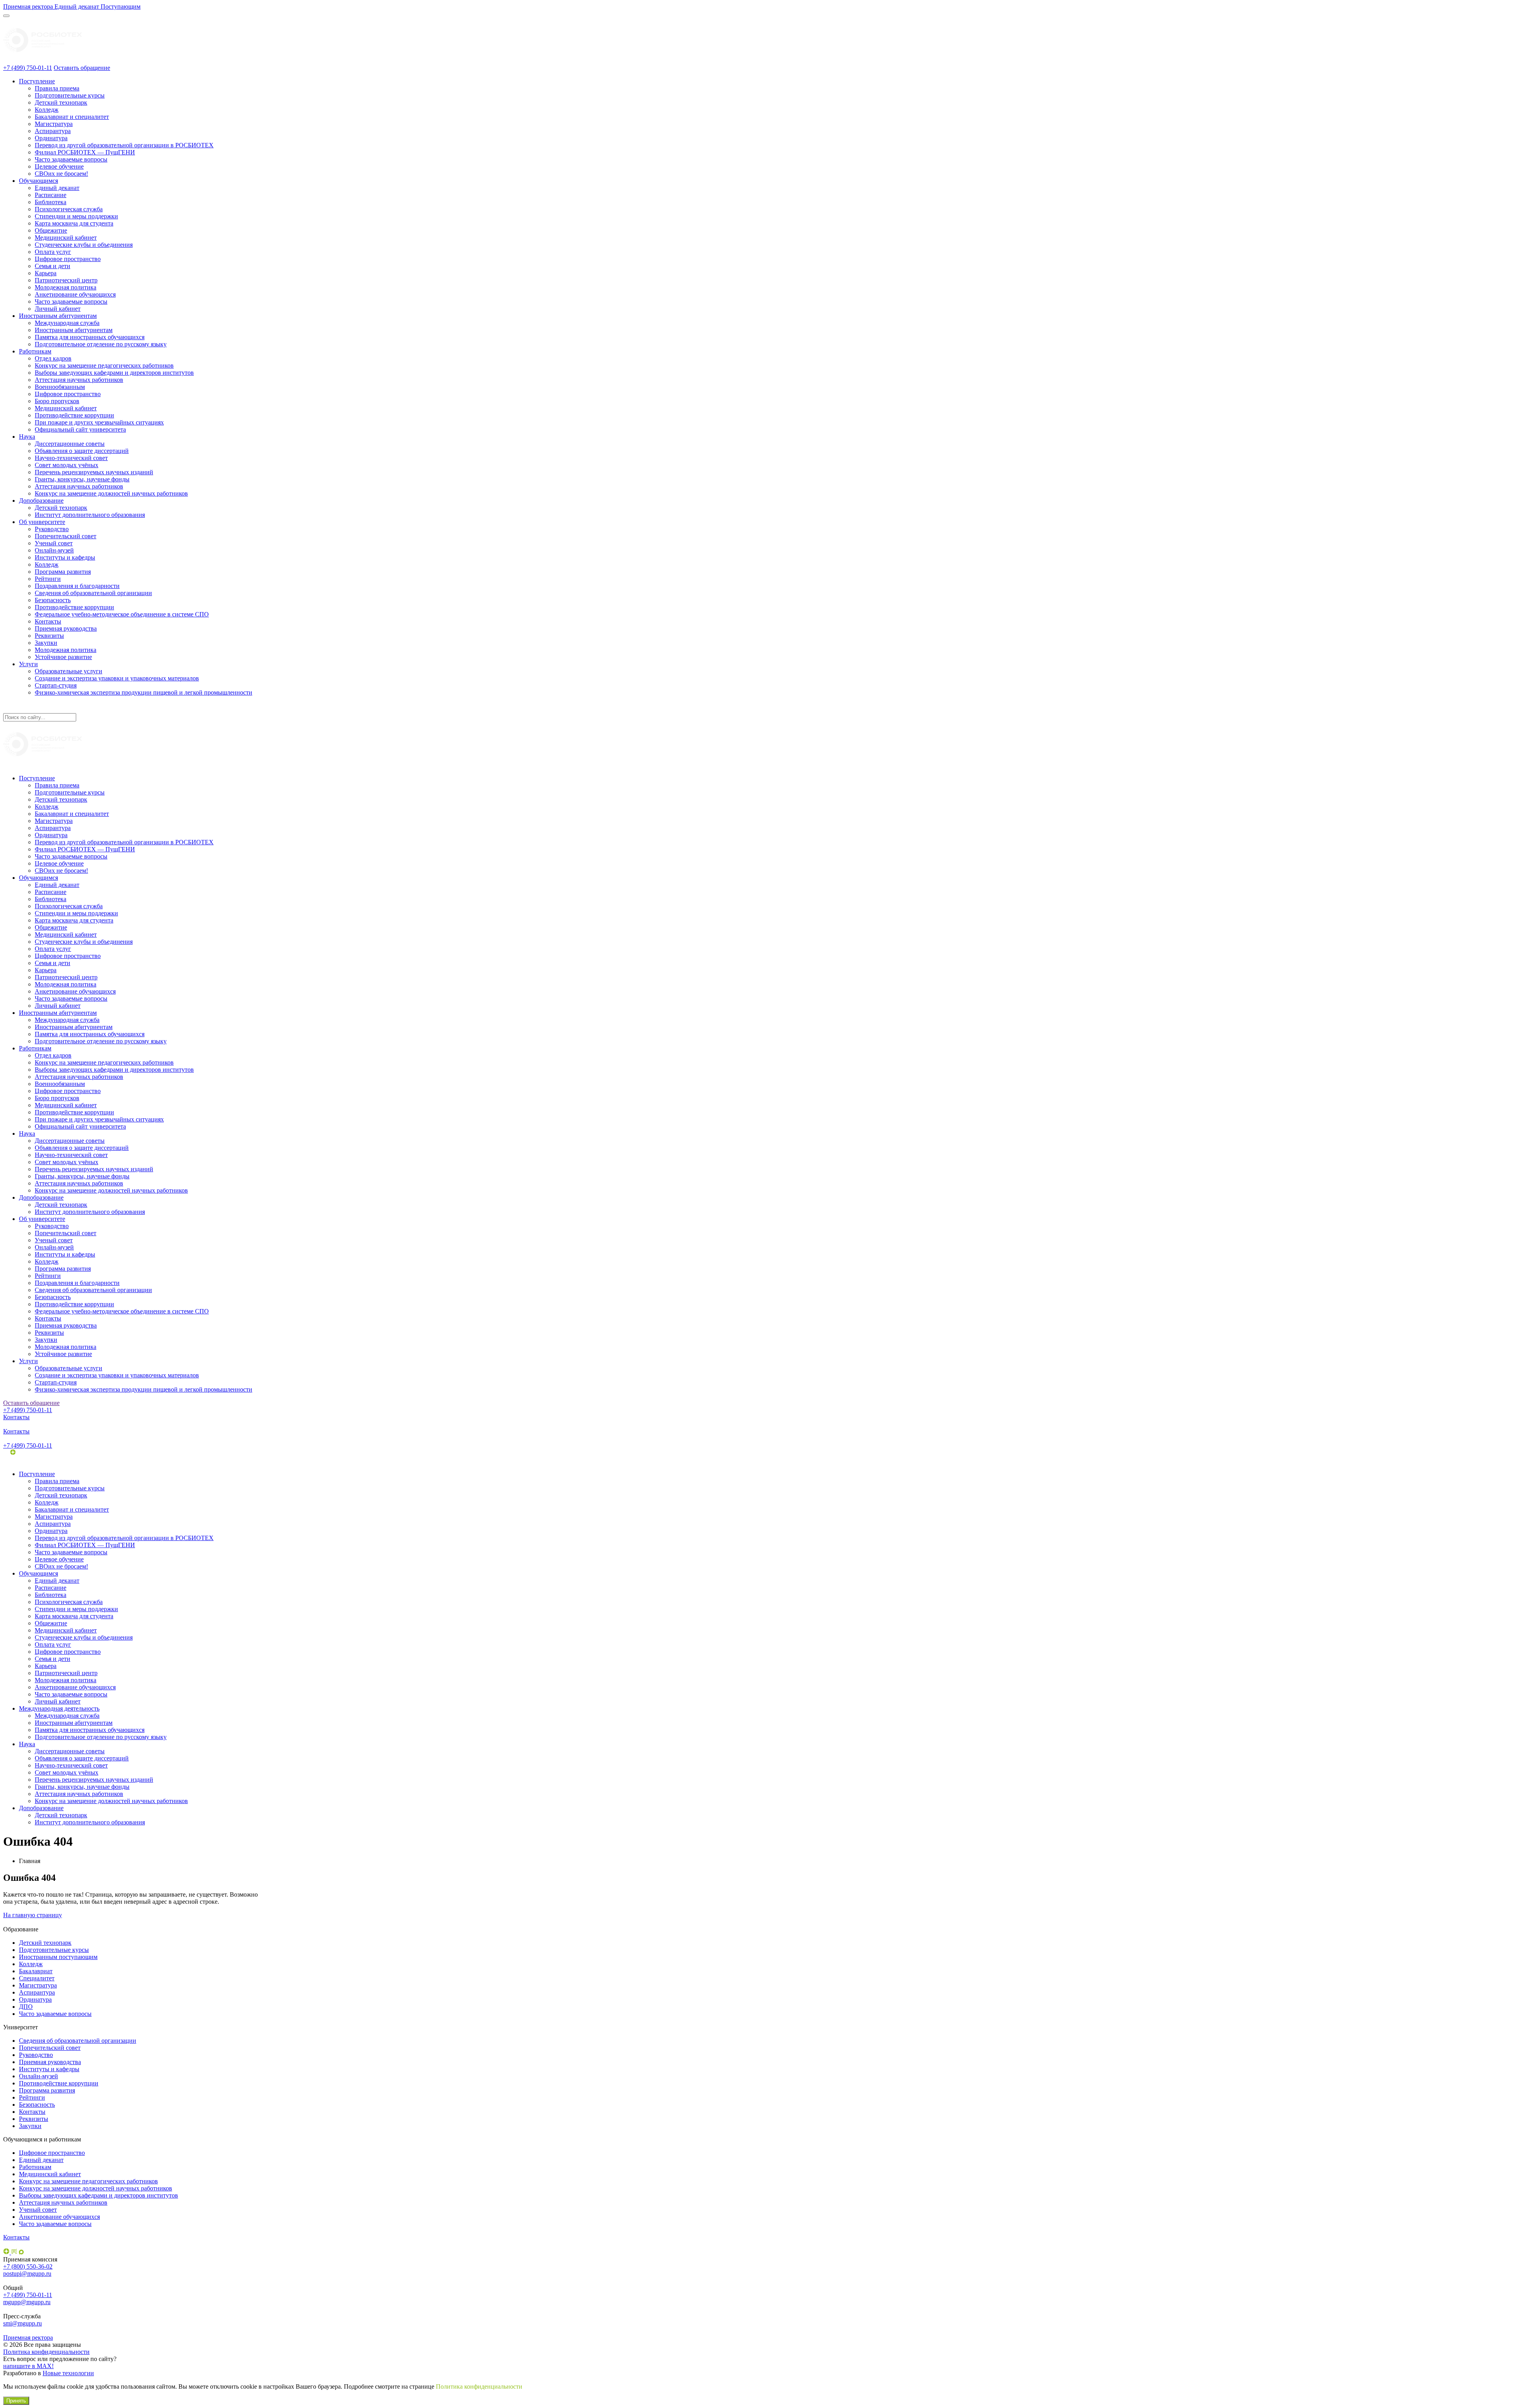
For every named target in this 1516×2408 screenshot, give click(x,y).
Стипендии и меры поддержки (76, 216)
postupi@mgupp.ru (27, 2274)
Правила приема (57, 88)
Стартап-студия (56, 685)
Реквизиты (49, 636)
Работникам (35, 351)
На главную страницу (33, 1915)
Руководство (52, 529)
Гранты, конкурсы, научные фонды (82, 479)
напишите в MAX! (28, 2366)
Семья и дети (53, 266)
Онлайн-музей (54, 550)
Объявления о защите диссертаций (82, 451)
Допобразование (41, 501)
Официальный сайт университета (80, 429)
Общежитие (51, 230)
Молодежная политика (66, 287)
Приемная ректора (28, 2338)
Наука (27, 437)
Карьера (46, 273)
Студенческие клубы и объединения (84, 245)
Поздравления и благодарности (77, 586)
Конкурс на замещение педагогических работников (104, 365)
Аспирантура (53, 131)
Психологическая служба (69, 209)
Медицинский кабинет (66, 238)
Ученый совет (54, 543)
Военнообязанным (60, 387)
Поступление (37, 81)
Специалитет (37, 1978)
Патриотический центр (66, 280)
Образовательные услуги (68, 671)
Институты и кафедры (65, 557)
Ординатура (51, 138)
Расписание (51, 195)
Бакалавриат (36, 1971)
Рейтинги (48, 579)
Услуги (28, 664)
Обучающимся (38, 181)
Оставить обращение (82, 68)
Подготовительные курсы (70, 95)
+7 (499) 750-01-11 (28, 68)
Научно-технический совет (71, 458)
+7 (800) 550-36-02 (28, 2266)
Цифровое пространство (68, 259)
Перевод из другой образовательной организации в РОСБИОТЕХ (124, 145)
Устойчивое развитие (63, 657)
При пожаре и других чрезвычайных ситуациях (99, 422)
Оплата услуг (53, 252)
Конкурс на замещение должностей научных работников (111, 493)
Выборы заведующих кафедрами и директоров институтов (114, 373)
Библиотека (51, 202)
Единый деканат (57, 188)
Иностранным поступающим (58, 1957)
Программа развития (63, 572)
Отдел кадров (53, 358)
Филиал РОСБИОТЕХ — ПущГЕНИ (85, 152)
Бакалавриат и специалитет (72, 117)
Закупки (46, 643)
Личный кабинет (58, 309)
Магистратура (54, 124)
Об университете (42, 522)
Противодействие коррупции (74, 415)
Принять (16, 2401)
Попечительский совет (66, 536)
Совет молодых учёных (67, 465)
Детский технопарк (61, 102)
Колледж (47, 110)
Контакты (48, 621)
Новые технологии (68, 2373)
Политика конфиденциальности (46, 2352)
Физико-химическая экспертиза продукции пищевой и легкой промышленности (144, 692)
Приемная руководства (66, 628)
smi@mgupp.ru (23, 2323)
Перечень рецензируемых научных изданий (94, 472)
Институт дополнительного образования (90, 515)
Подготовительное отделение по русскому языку (101, 344)
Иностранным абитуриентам (58, 316)
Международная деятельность (59, 1708)
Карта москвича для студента (74, 223)
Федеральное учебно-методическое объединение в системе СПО (122, 614)
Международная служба (67, 323)
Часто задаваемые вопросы (71, 159)
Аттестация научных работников (79, 380)
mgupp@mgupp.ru (27, 2302)
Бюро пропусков (57, 401)
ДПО (26, 2007)
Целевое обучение (59, 166)
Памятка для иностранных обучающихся (90, 337)
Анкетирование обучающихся (75, 294)
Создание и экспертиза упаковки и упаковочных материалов (117, 678)
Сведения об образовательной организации (93, 593)
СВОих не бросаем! (61, 174)
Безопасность (53, 600)
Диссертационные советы (70, 444)
